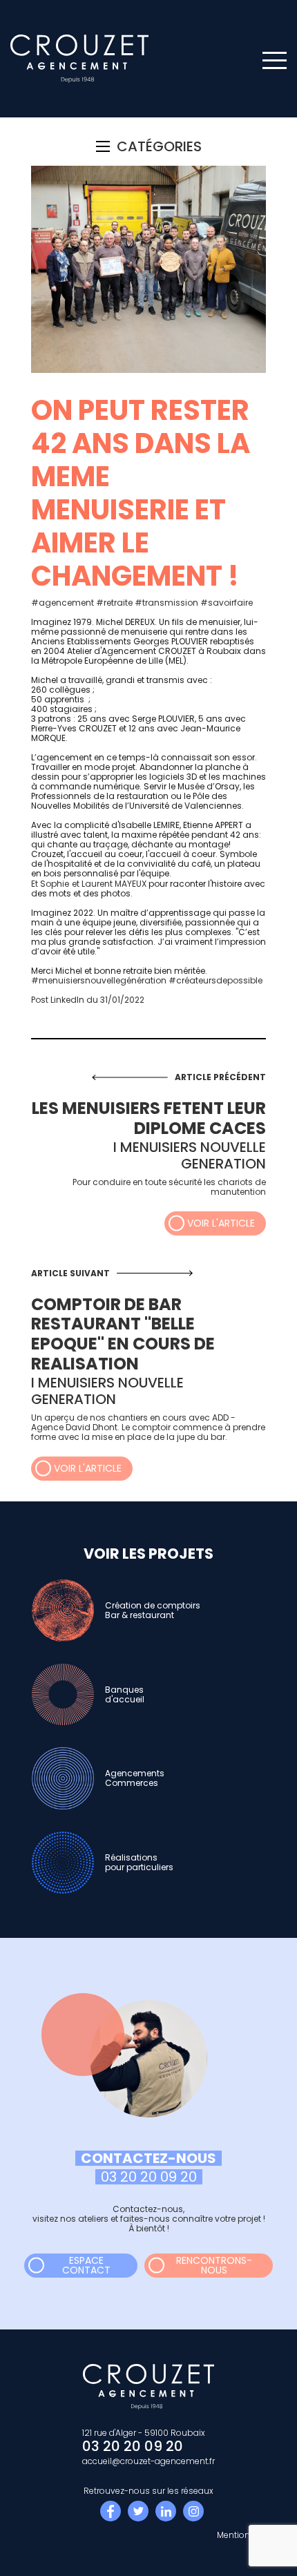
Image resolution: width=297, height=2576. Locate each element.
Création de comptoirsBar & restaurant (153, 1610)
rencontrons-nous (214, 2265)
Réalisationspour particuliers (139, 1862)
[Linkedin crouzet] (166, 2511)
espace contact (86, 2265)
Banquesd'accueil (125, 1694)
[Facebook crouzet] (111, 2511)
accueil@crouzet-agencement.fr (148, 2461)
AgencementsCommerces (135, 1778)
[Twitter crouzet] (138, 2511)
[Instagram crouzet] (193, 2511)
